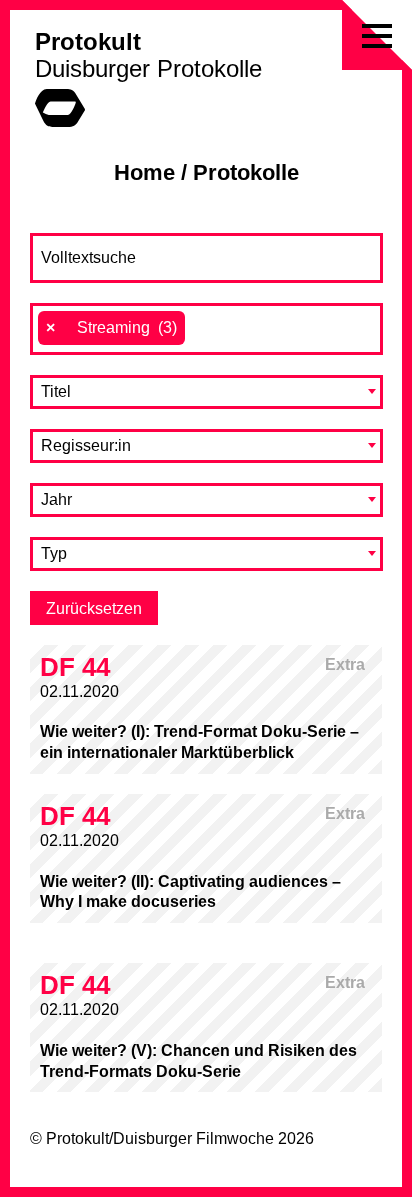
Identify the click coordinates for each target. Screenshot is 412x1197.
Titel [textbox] (56, 391)
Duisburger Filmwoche (193, 1138)
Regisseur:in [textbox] (86, 445)
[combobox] (206, 329)
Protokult (88, 41)
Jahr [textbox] (56, 499)
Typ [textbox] (54, 553)
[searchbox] (201, 328)
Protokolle (246, 172)
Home (144, 172)
